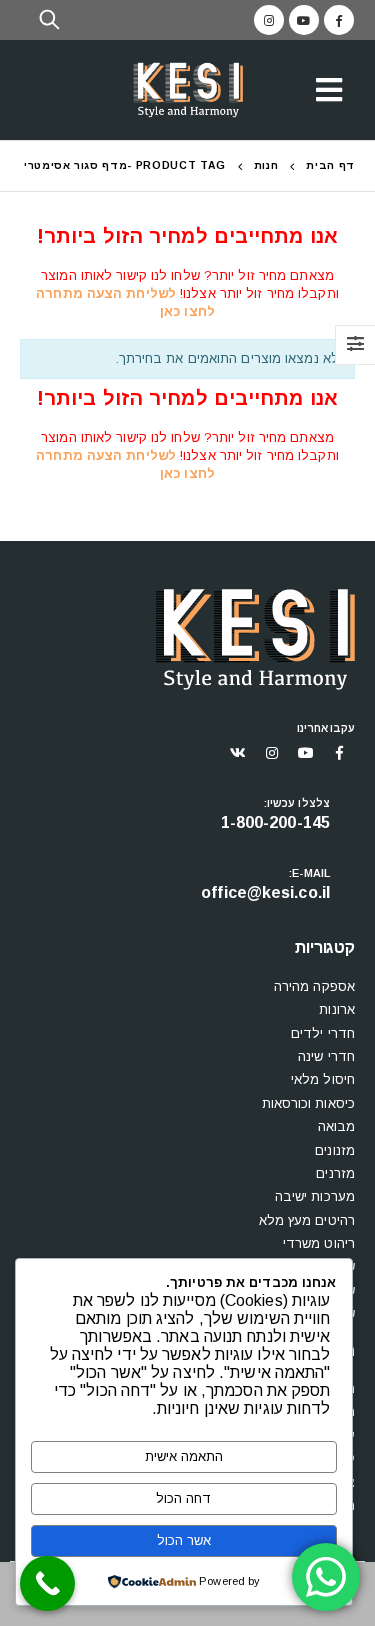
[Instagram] (269, 20)
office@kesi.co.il (265, 892)
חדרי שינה (326, 1056)
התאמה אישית (184, 1456)
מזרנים (335, 1173)
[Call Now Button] (47, 1583)
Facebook (340, 753)
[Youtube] (304, 20)
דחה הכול (183, 1498)
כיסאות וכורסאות (309, 1103)
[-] (188, 90)
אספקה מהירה (314, 986)
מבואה (337, 1126)
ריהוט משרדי (319, 1243)
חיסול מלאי (323, 1079)
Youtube (306, 753)
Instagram (272, 753)
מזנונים (335, 1150)
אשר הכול (184, 1540)
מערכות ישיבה (315, 1196)
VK (238, 753)
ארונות (337, 1009)
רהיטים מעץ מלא (307, 1220)
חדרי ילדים (323, 1033)
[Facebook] (339, 20)
